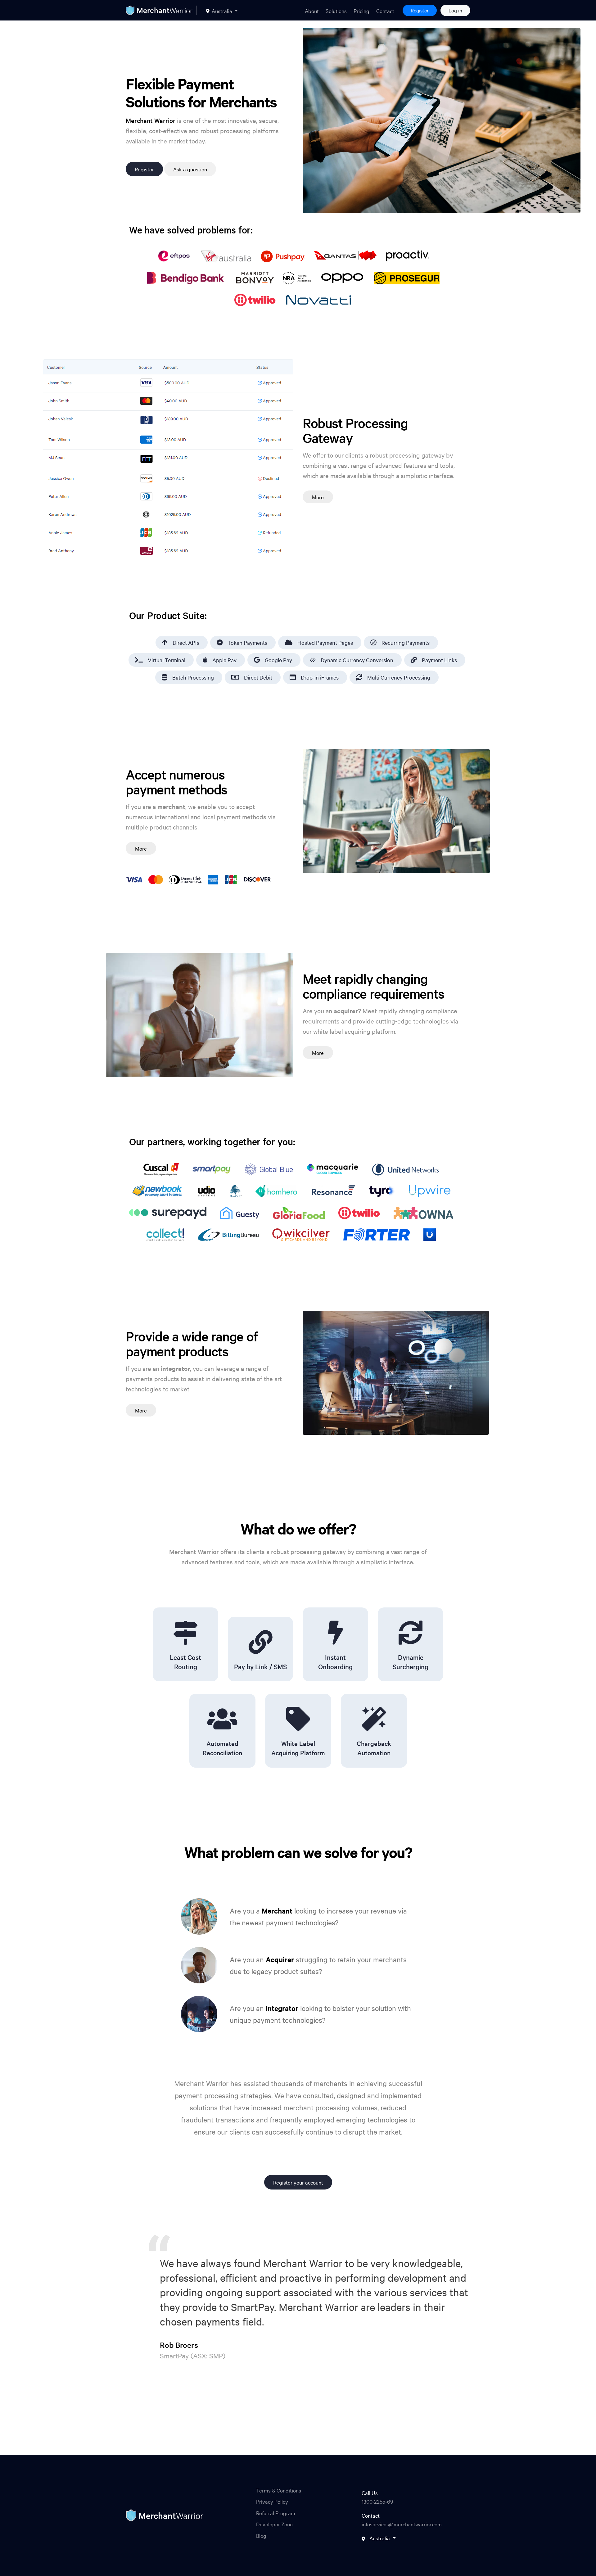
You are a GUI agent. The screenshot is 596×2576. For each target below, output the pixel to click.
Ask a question (190, 169)
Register (420, 10)
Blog (261, 2535)
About (312, 11)
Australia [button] (222, 11)
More (318, 497)
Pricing (361, 11)
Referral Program (276, 2513)
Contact (385, 11)
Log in (455, 10)
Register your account (298, 2182)
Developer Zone (274, 2524)
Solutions (336, 11)
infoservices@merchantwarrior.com (402, 2524)
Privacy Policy (272, 2501)
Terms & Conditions (279, 2490)
